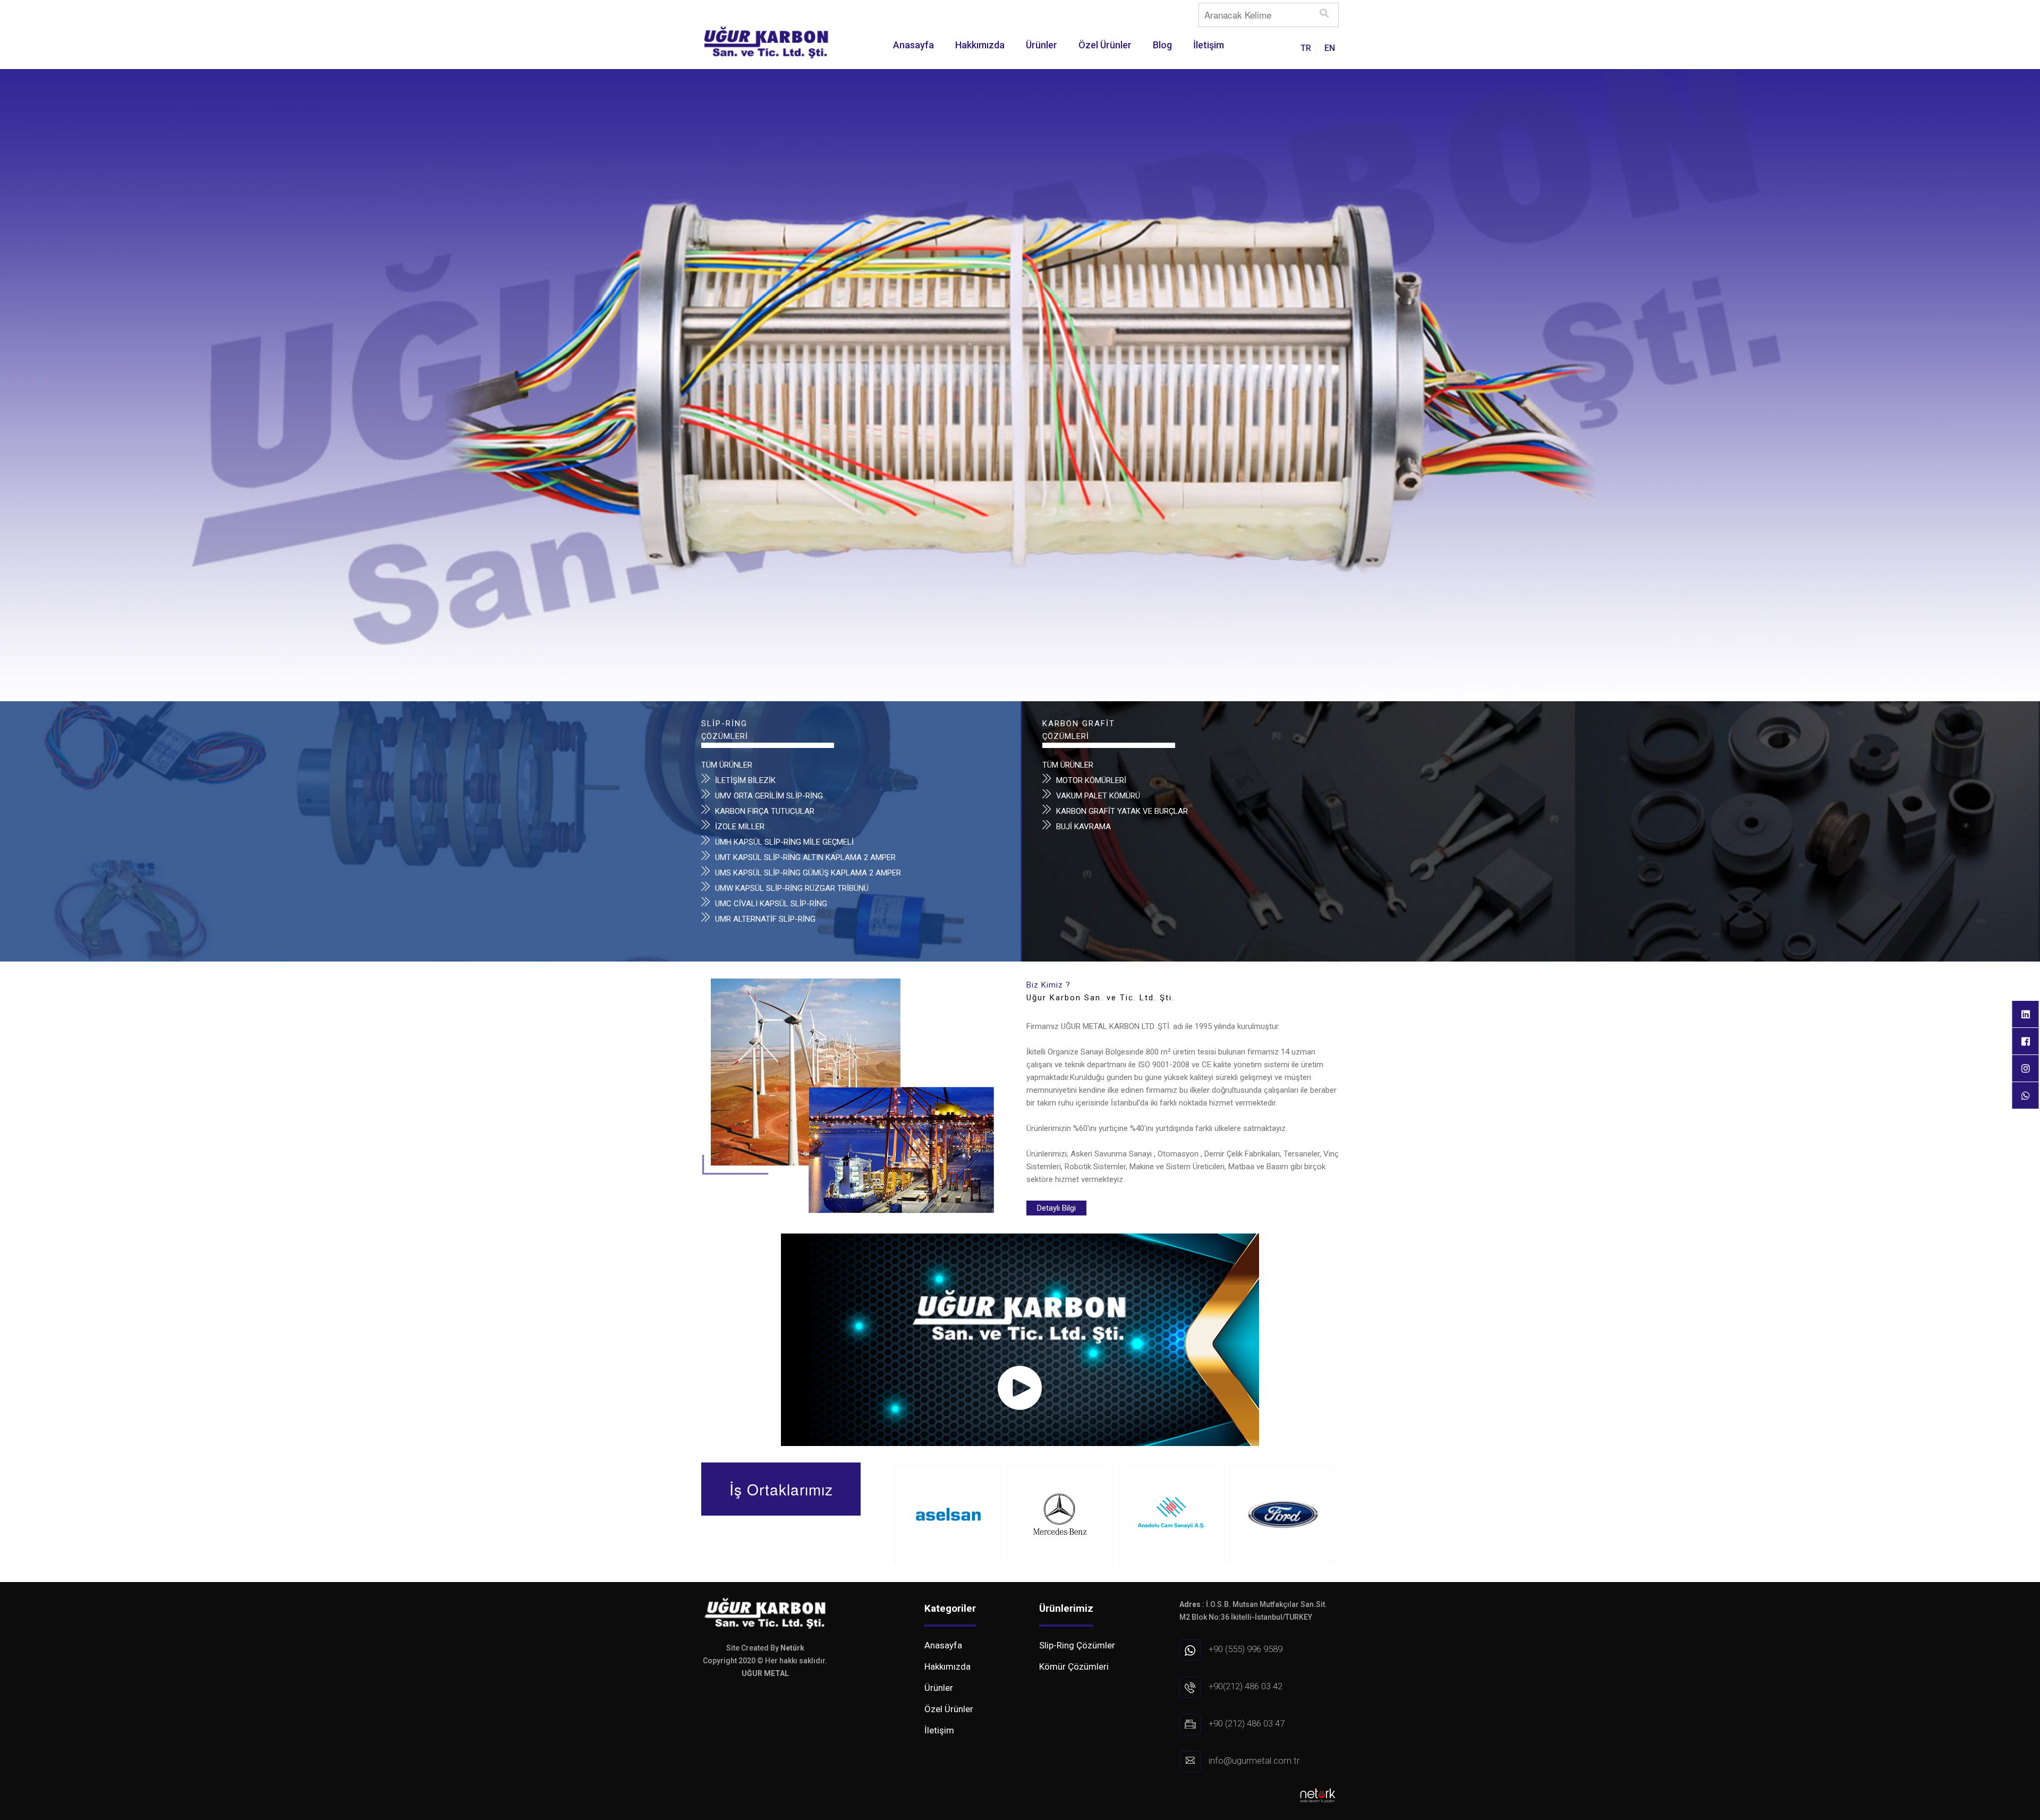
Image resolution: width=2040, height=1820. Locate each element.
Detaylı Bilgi (1056, 1208)
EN (1330, 48)
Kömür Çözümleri (1074, 1666)
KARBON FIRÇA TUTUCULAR (765, 811)
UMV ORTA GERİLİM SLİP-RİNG (769, 796)
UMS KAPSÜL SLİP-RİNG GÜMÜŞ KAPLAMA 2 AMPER (808, 873)
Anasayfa (913, 45)
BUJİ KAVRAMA (1083, 827)
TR (1306, 48)
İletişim (1209, 45)
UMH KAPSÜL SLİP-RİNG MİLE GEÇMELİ (784, 842)
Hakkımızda (980, 45)
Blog (1162, 45)
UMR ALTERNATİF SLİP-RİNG (765, 919)
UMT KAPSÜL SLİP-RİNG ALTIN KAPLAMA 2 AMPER (805, 857)
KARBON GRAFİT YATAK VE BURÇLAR (1122, 811)
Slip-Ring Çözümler (1077, 1645)
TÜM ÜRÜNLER (727, 765)
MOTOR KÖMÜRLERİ (1091, 780)
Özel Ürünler (1105, 45)
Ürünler (1042, 45)
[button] (8, 338)
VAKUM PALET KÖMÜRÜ (1098, 796)
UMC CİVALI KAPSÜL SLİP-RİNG (771, 904)
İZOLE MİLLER (740, 827)
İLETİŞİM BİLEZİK (745, 780)
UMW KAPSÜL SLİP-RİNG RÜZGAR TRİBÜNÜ (792, 888)
